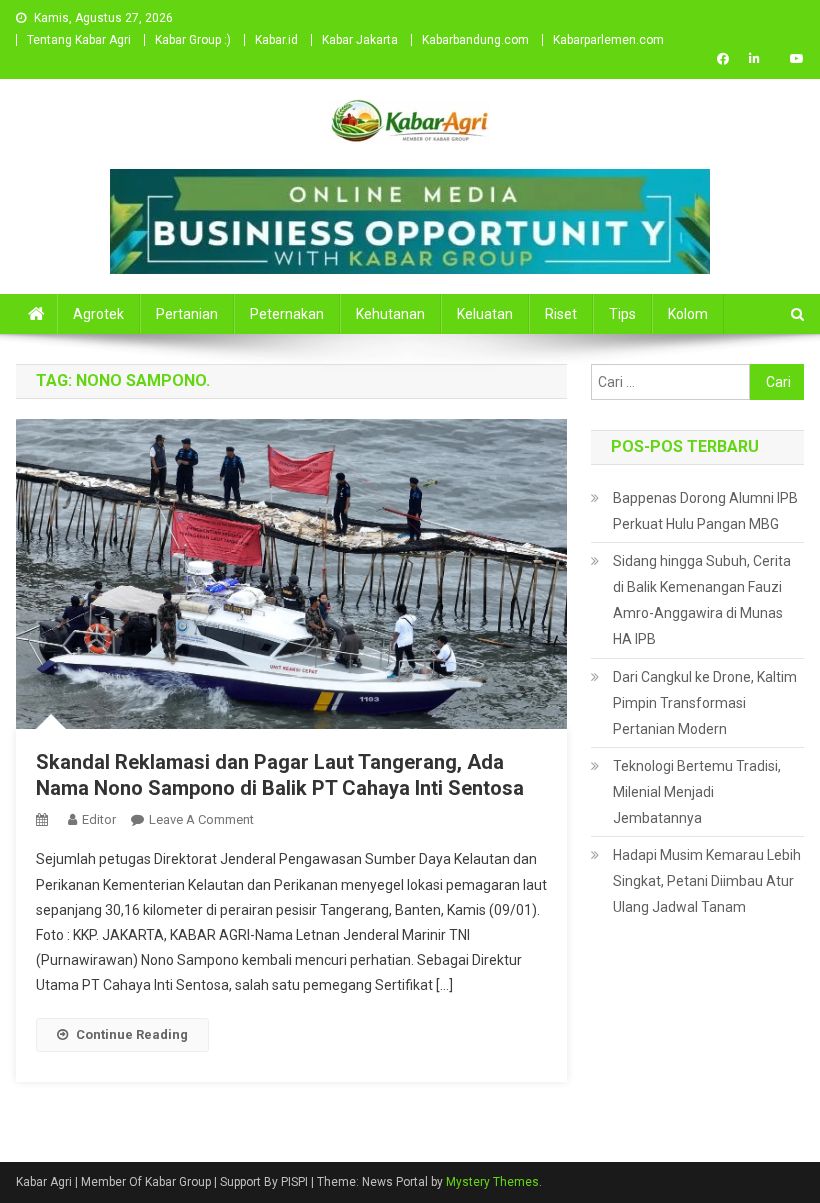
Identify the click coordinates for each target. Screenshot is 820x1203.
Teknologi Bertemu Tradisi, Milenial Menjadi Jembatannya (697, 792)
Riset (561, 314)
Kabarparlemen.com (608, 40)
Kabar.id (276, 40)
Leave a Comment (201, 819)
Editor (99, 819)
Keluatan (485, 314)
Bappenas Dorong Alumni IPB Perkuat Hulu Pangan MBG (705, 511)
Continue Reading (132, 1034)
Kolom (688, 314)
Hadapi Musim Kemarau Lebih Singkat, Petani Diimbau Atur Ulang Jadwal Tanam (707, 881)
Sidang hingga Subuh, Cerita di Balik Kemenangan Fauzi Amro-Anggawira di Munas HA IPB (702, 600)
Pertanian (187, 314)
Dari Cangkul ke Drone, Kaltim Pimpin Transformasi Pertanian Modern (705, 703)
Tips (622, 314)
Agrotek (98, 314)
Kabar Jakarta (360, 40)
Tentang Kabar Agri (79, 40)
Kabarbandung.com (475, 40)
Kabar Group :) (193, 40)
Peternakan (287, 314)
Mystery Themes (492, 1182)
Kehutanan (390, 314)
